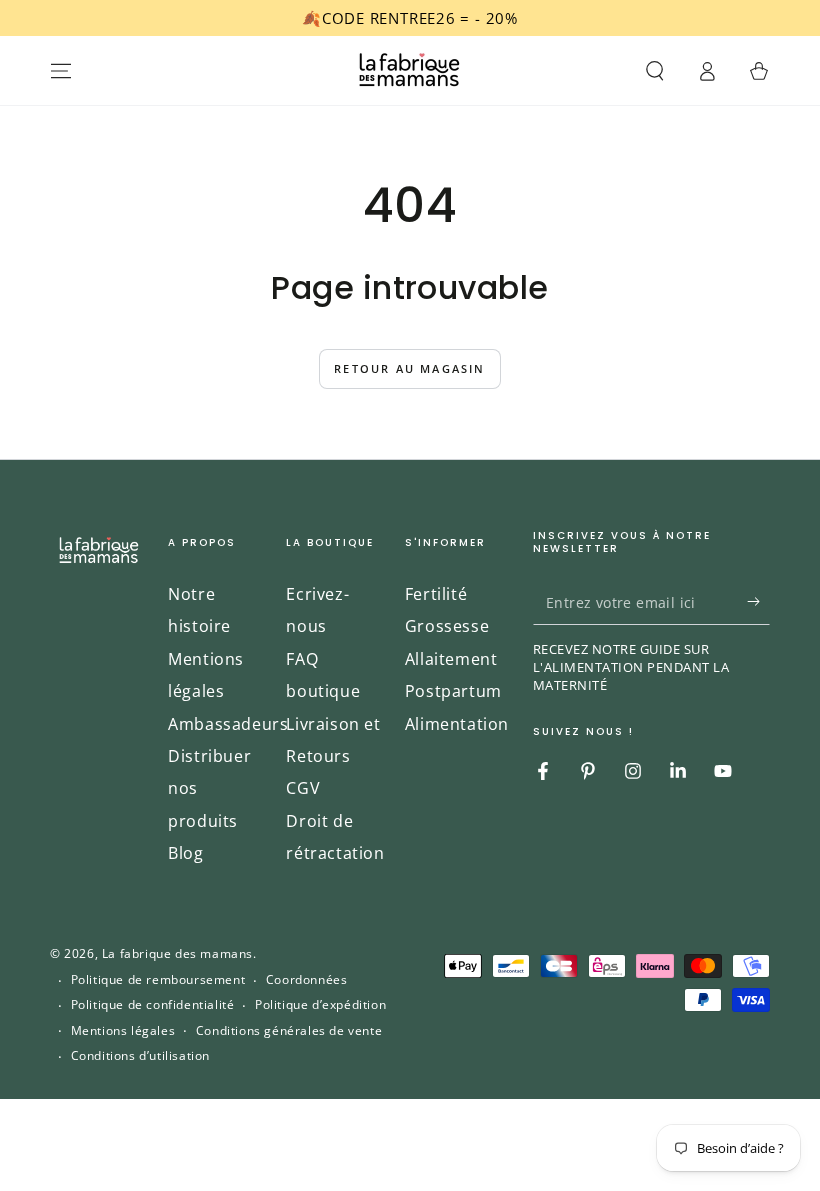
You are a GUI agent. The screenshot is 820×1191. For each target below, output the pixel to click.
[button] (655, 71)
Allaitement (451, 659)
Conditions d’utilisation (140, 1056)
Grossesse (447, 626)
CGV (303, 788)
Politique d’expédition (320, 1005)
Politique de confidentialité (153, 1005)
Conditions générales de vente (289, 1031)
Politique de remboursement (158, 980)
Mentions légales (123, 1031)
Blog (185, 853)
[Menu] (61, 71)
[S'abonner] (758, 602)
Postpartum (453, 691)
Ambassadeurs (228, 724)
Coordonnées (307, 980)
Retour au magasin (409, 368)
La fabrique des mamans (177, 953)
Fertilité (436, 594)
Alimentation (457, 724)
